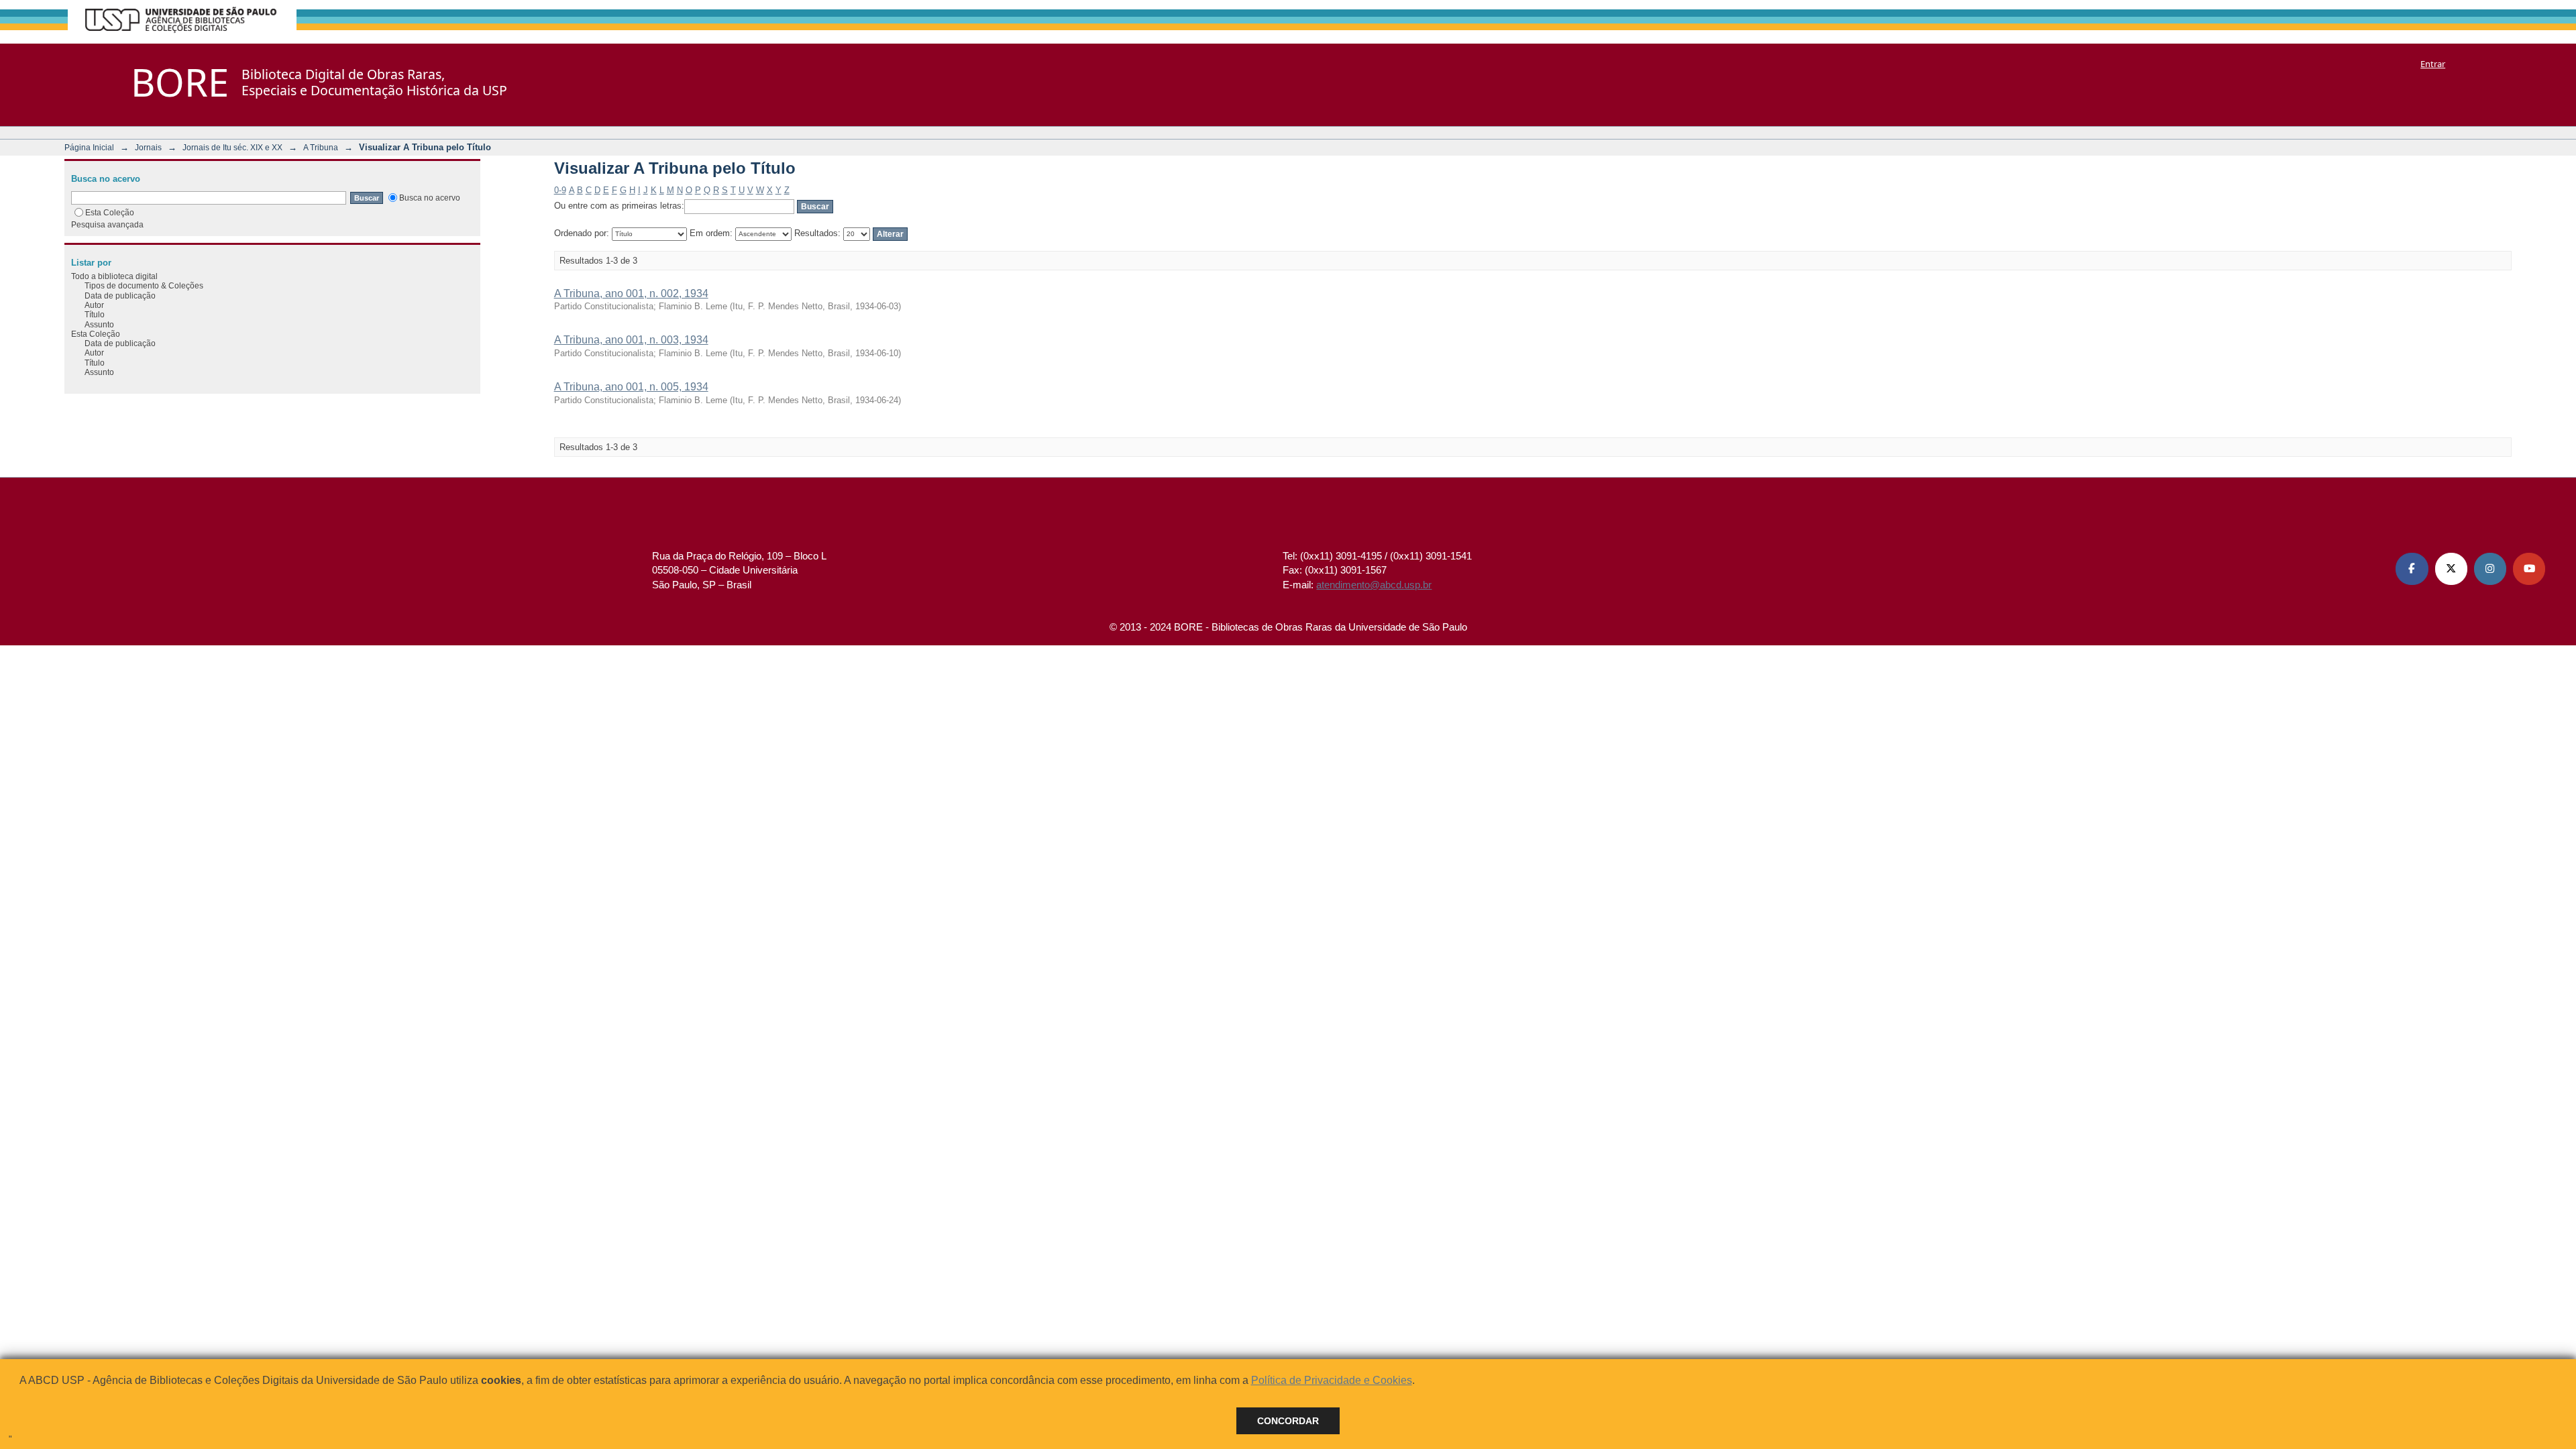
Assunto (99, 324)
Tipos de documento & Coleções (144, 285)
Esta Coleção (110, 212)
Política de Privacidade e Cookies (1332, 1380)
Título (95, 314)
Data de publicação (120, 296)
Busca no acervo (430, 198)
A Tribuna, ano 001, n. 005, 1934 (631, 387)
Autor (94, 305)
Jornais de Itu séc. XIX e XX (232, 147)
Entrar (2433, 64)
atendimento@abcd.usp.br (1374, 585)
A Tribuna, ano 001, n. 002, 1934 (631, 293)
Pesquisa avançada (107, 224)
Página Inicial (89, 147)
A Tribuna (321, 147)
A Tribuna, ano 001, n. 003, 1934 (631, 340)
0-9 (560, 190)
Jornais (148, 147)
